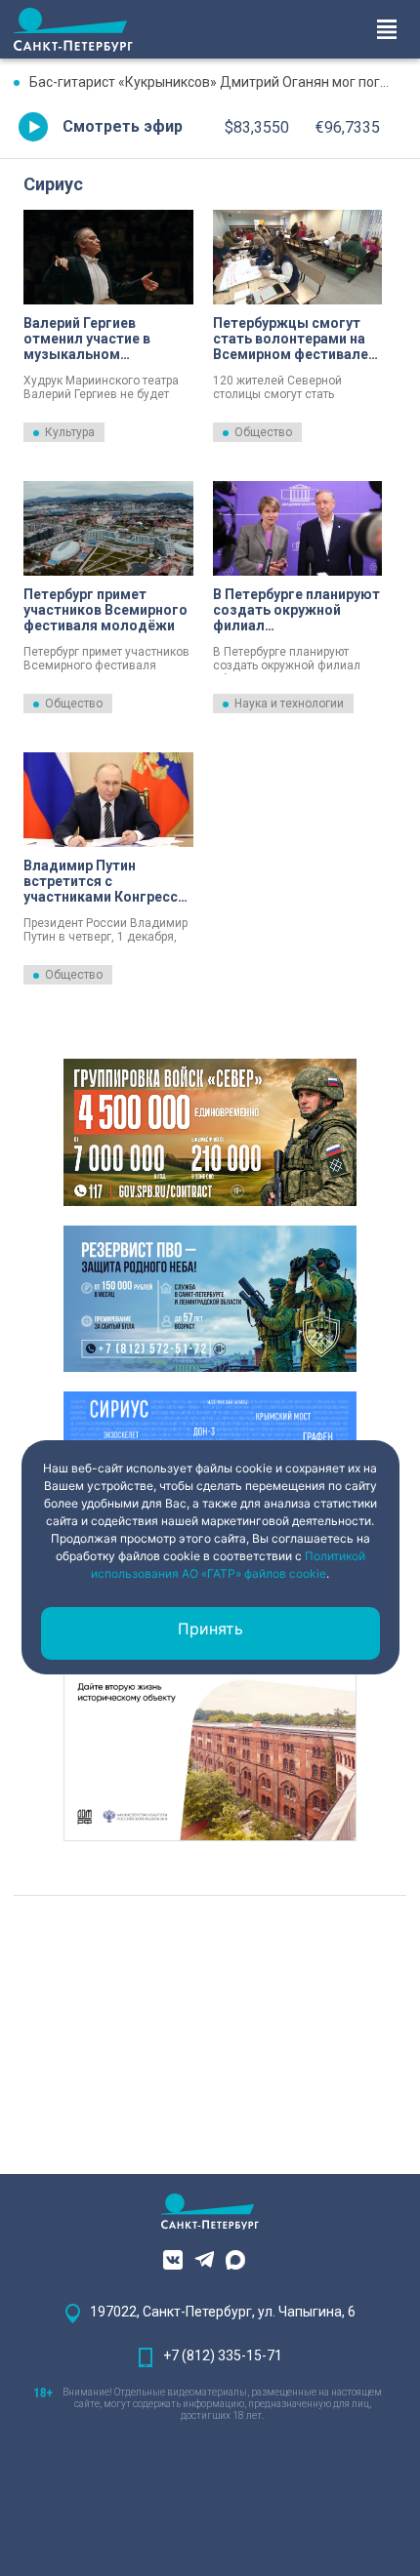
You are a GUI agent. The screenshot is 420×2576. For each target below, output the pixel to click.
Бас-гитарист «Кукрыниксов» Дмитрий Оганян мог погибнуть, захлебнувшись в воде (218, 82)
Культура (70, 432)
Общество (263, 432)
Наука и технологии (289, 704)
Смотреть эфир (123, 126)
